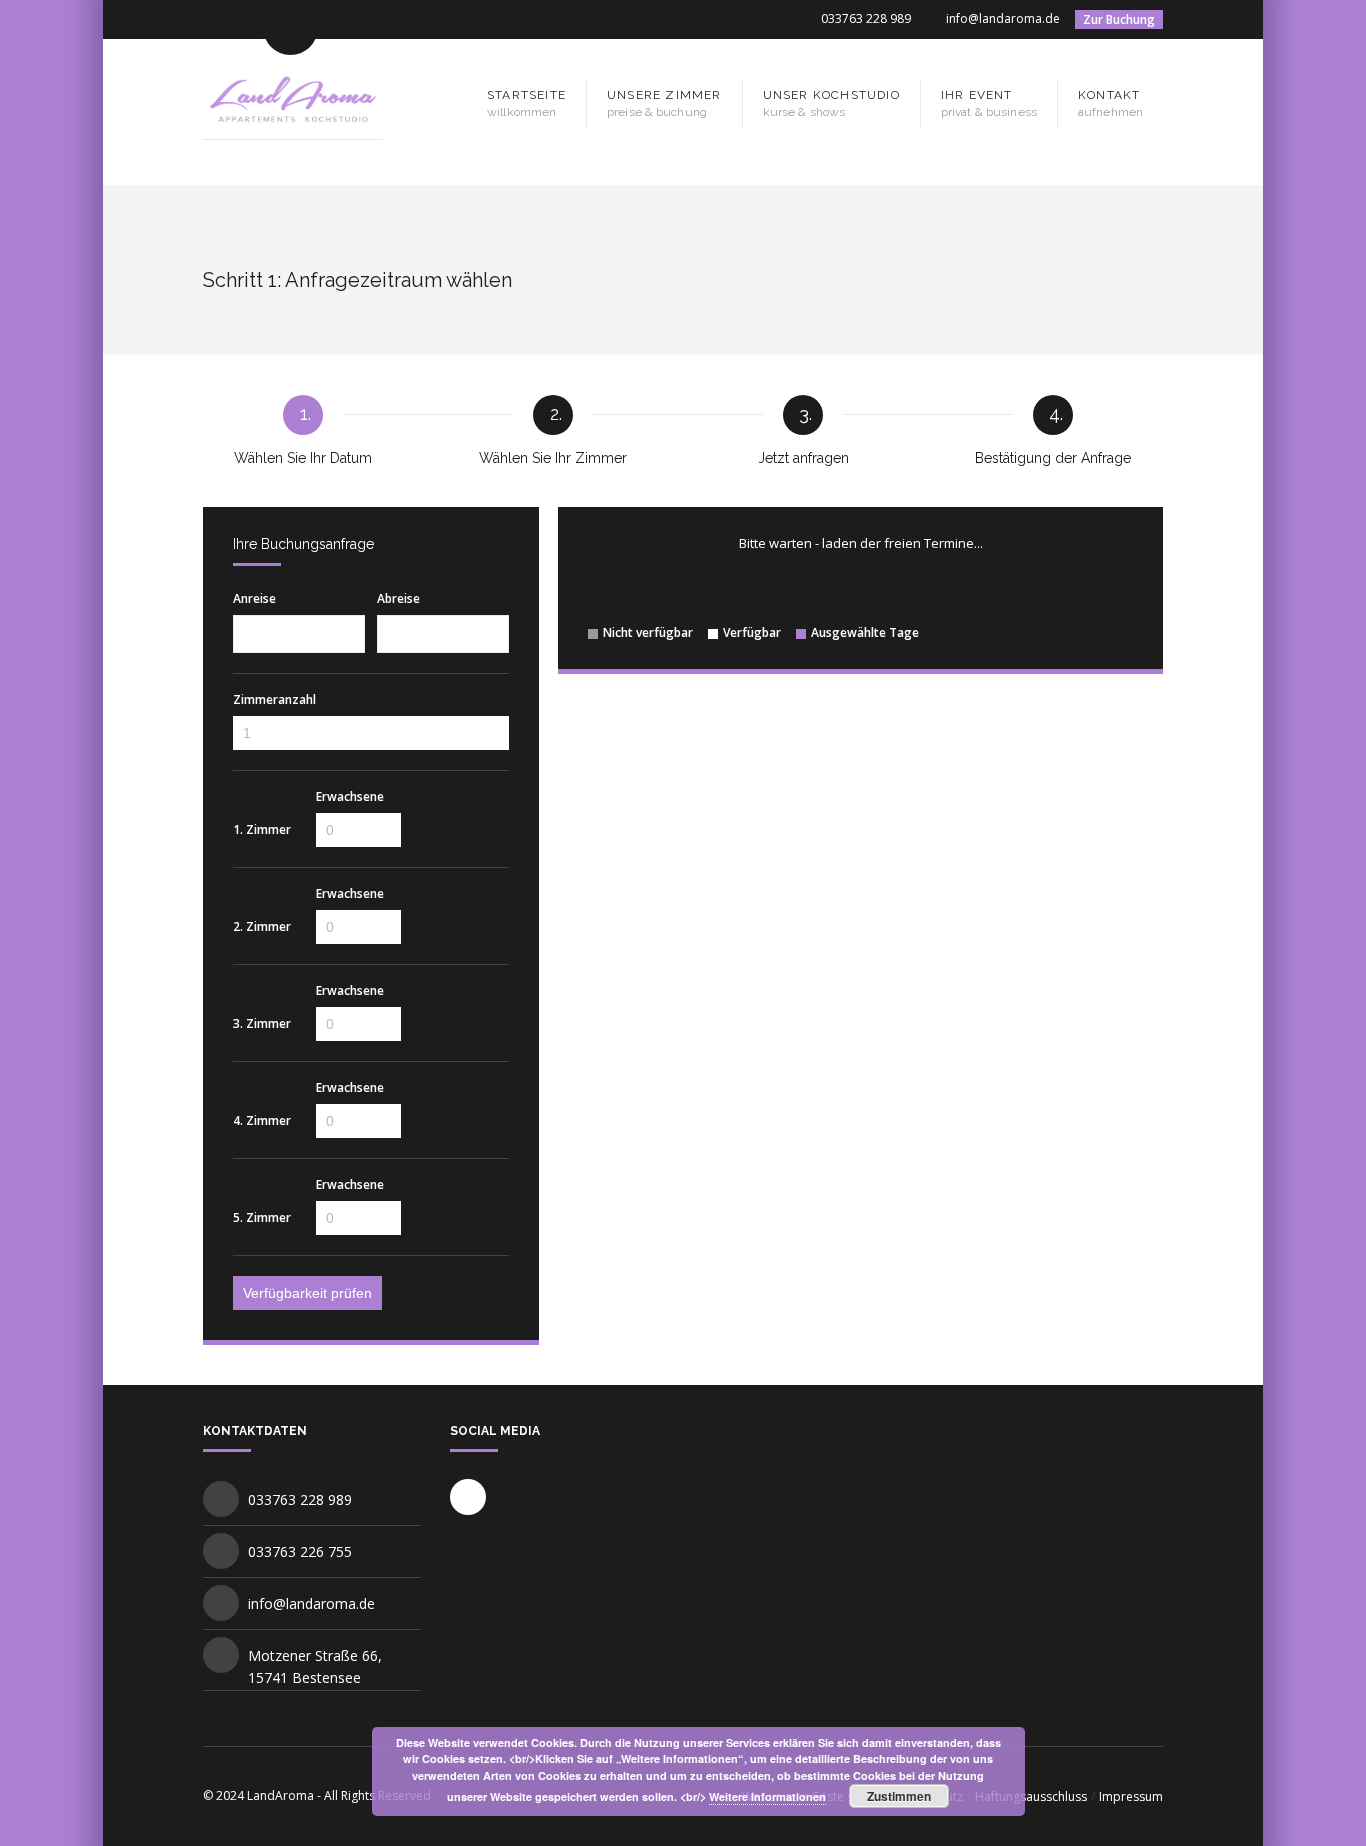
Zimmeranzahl (274, 700)
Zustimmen (899, 1796)
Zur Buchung (1119, 19)
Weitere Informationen (767, 1796)
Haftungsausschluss (1031, 1796)
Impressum (1131, 1796)
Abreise (398, 599)
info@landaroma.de (1003, 18)
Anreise (254, 599)
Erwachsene (350, 797)
